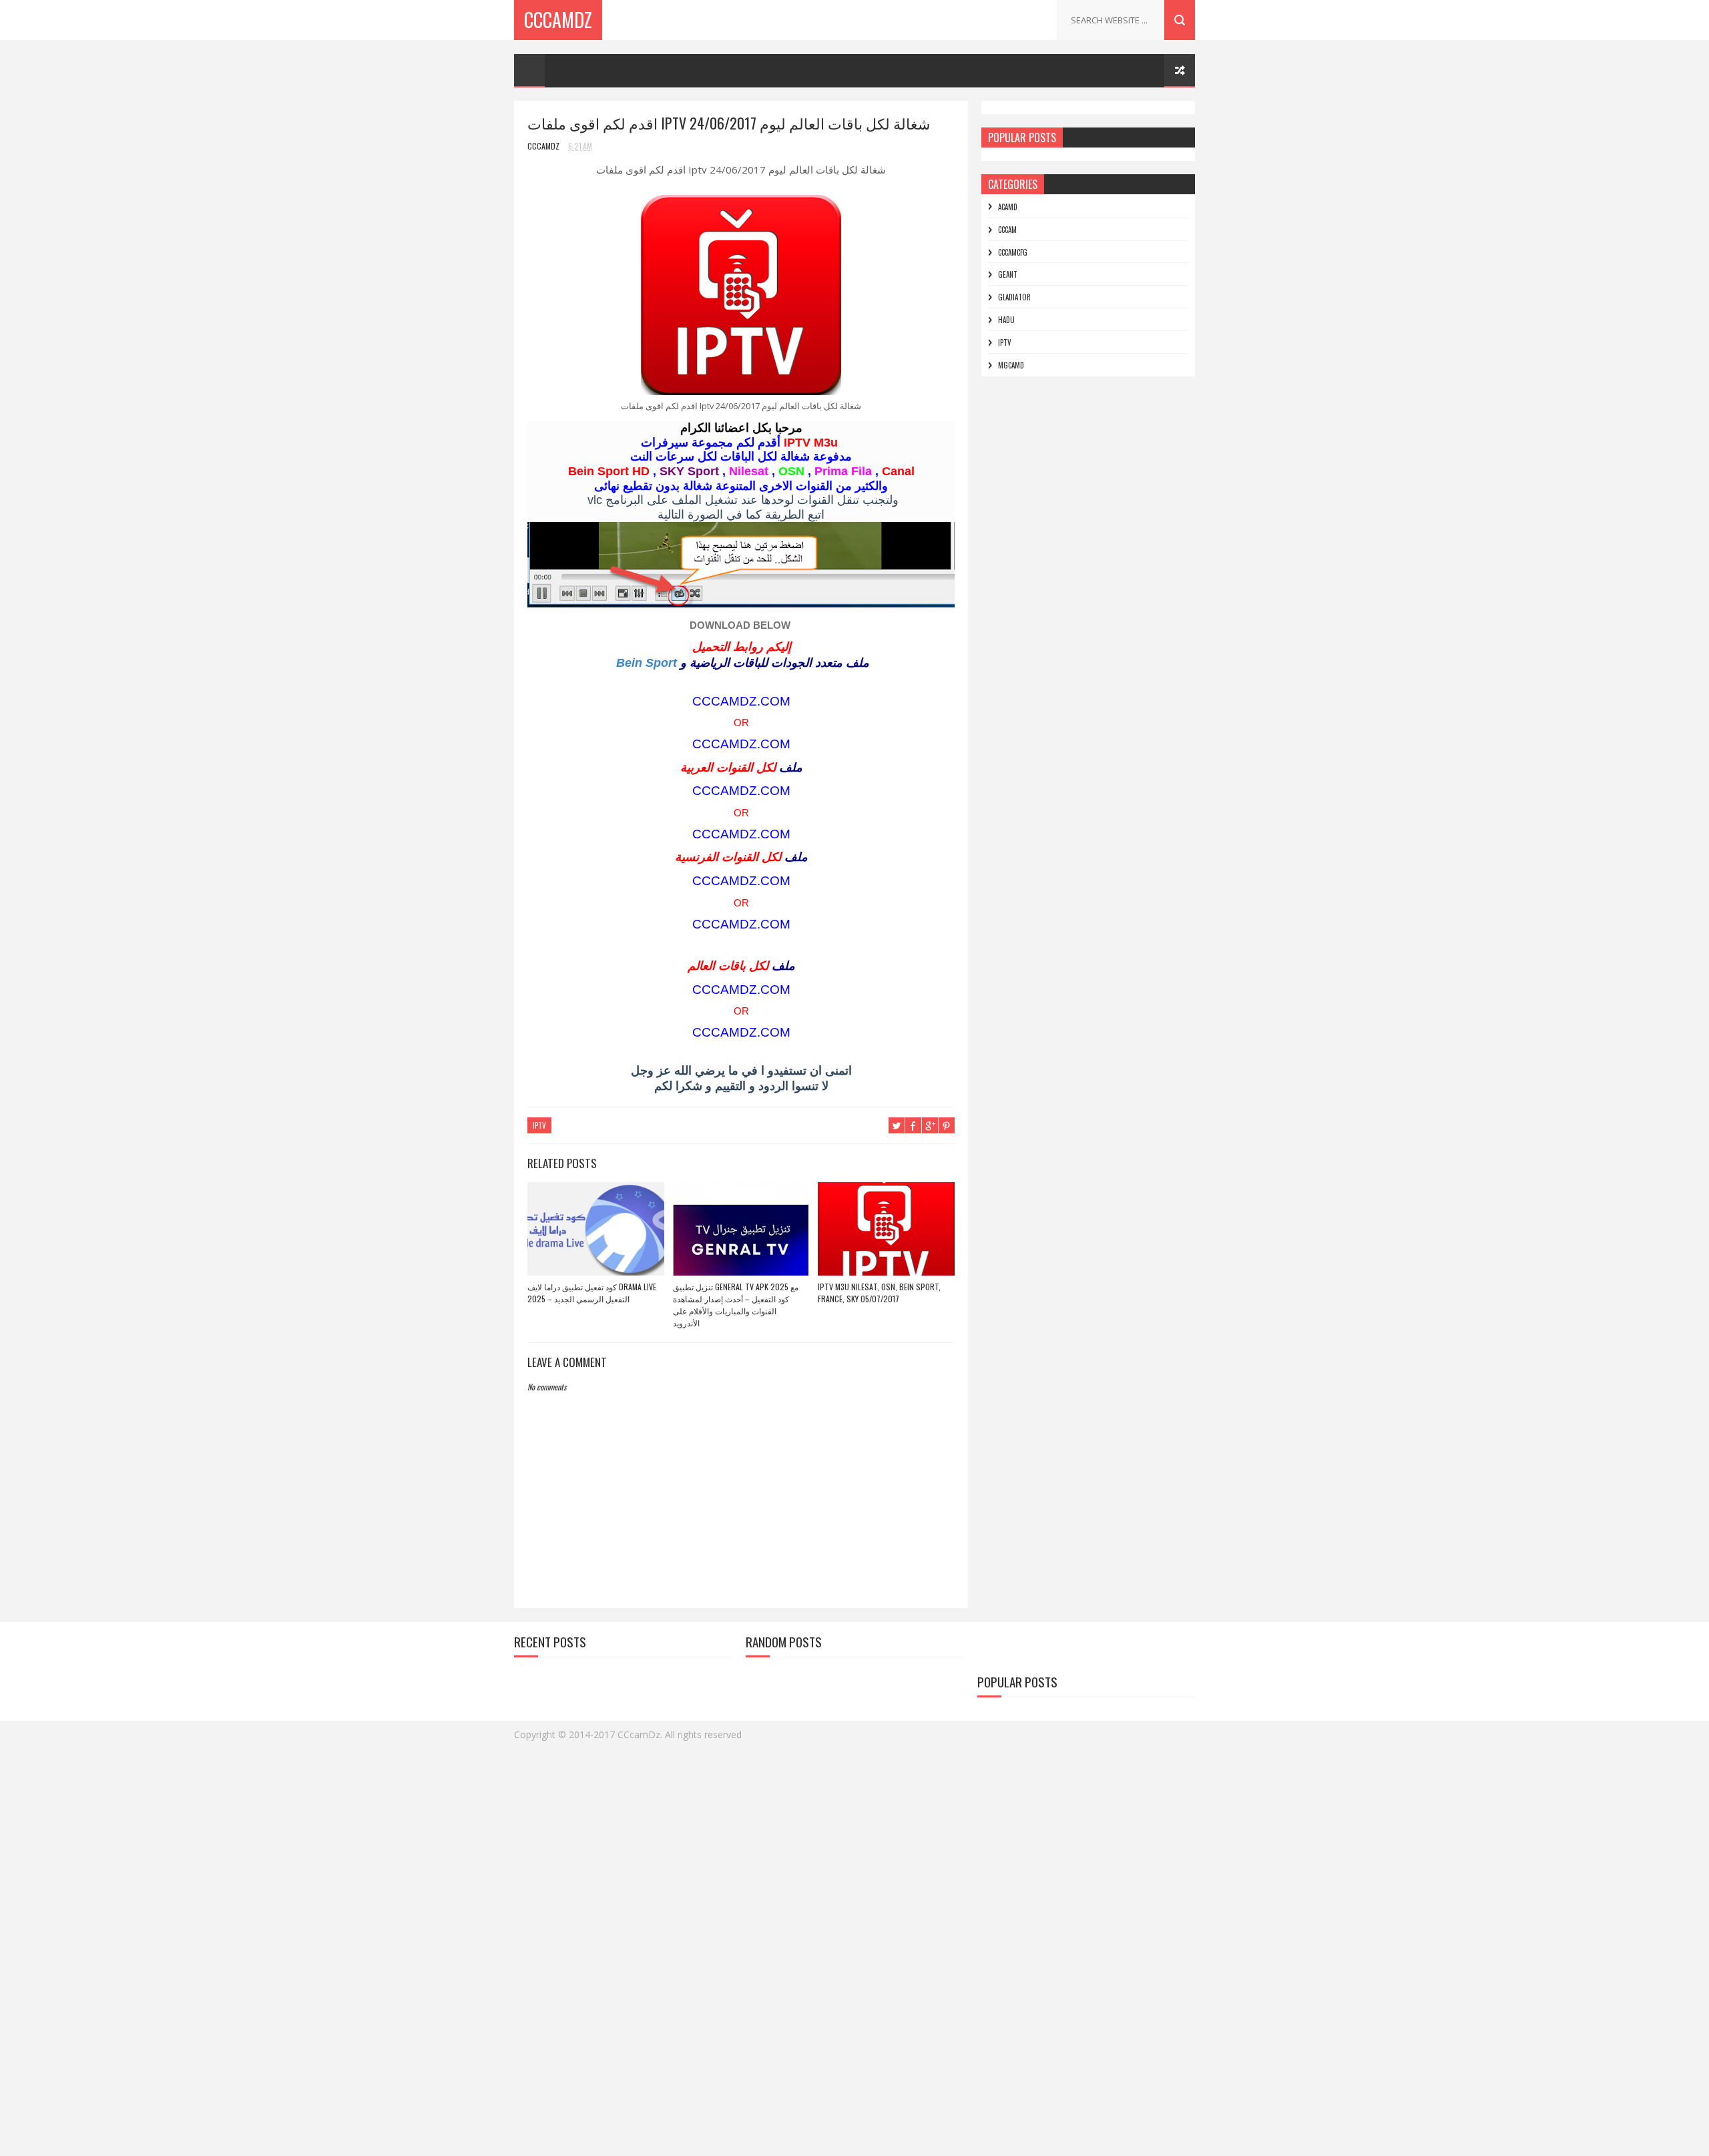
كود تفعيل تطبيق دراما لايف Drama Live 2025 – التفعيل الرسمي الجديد (592, 1293)
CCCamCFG (1013, 252)
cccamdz (558, 20)
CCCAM (1007, 230)
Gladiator (1014, 297)
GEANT (1008, 274)
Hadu (1006, 320)
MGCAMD (1011, 365)
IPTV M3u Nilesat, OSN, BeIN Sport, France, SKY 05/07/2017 (879, 1293)
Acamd (1008, 207)
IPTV (539, 1125)
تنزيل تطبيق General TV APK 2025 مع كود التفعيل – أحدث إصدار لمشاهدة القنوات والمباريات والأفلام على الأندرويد (736, 1305)
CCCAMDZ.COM (741, 701)
